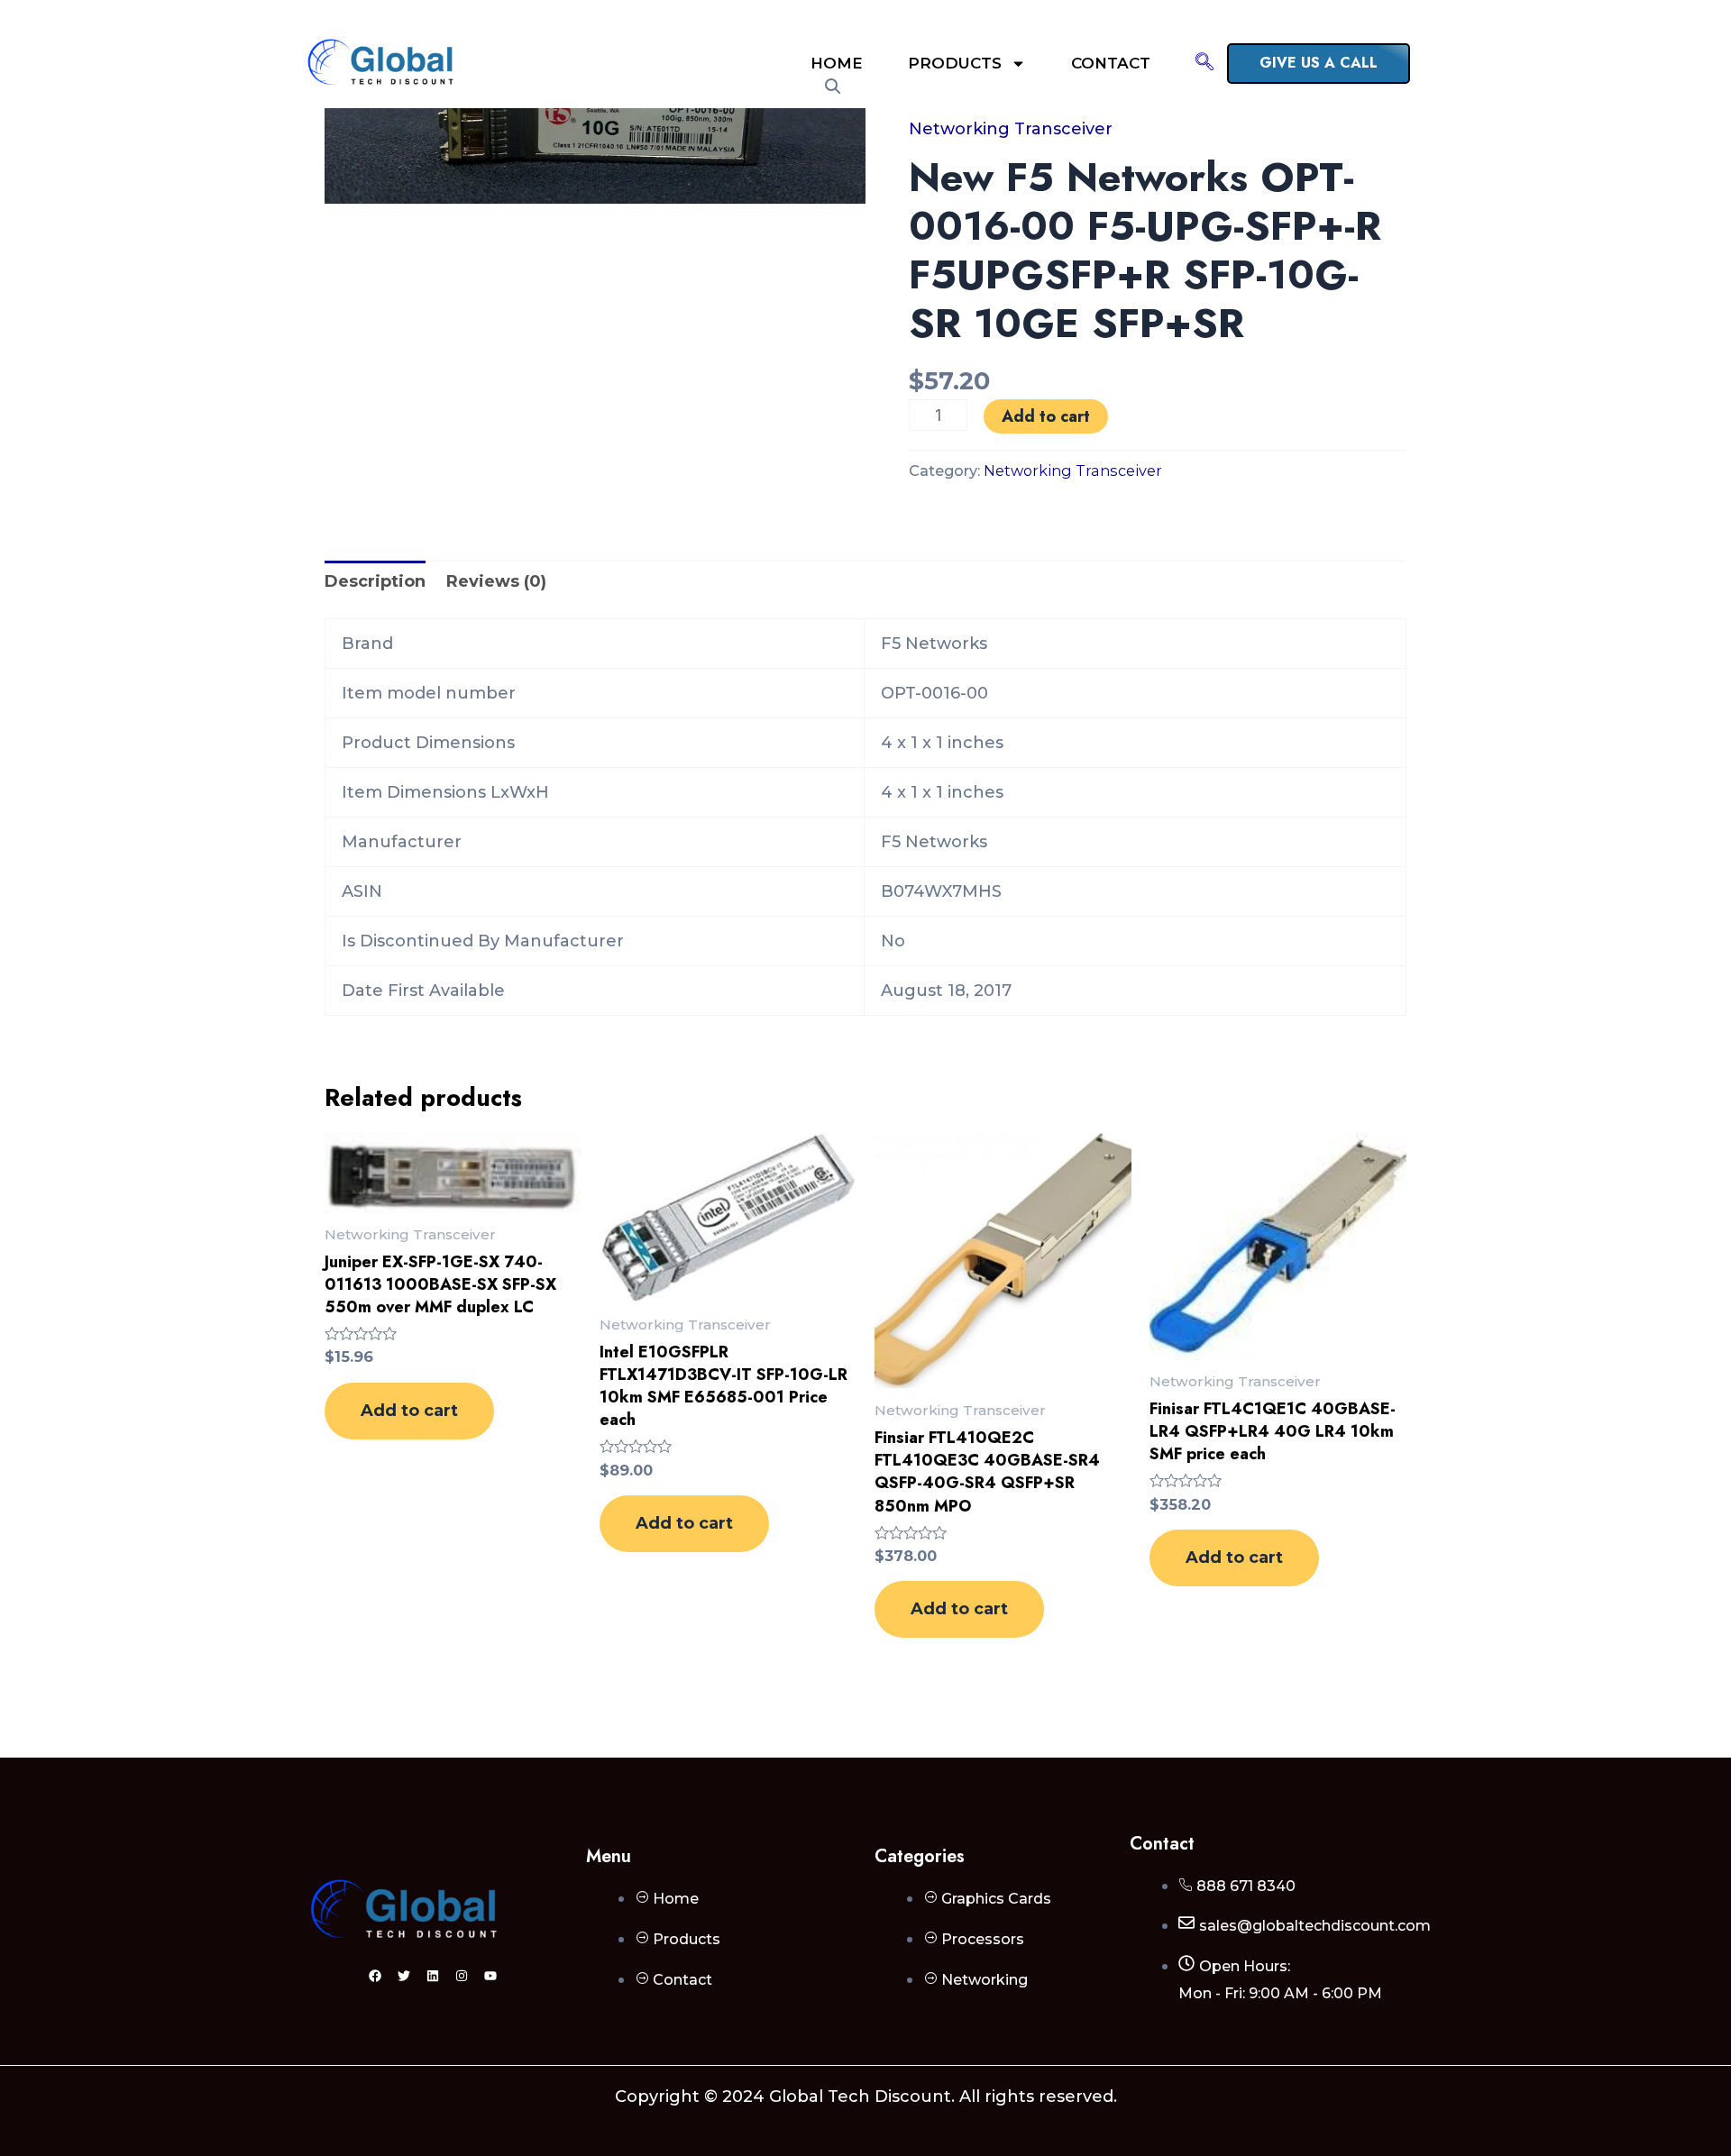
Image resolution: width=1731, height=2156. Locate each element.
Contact (1111, 63)
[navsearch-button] (1204, 63)
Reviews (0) (496, 581)
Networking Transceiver (1011, 129)
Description (375, 581)
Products (955, 63)
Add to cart (1046, 416)
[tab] (375, 582)
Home (837, 63)
